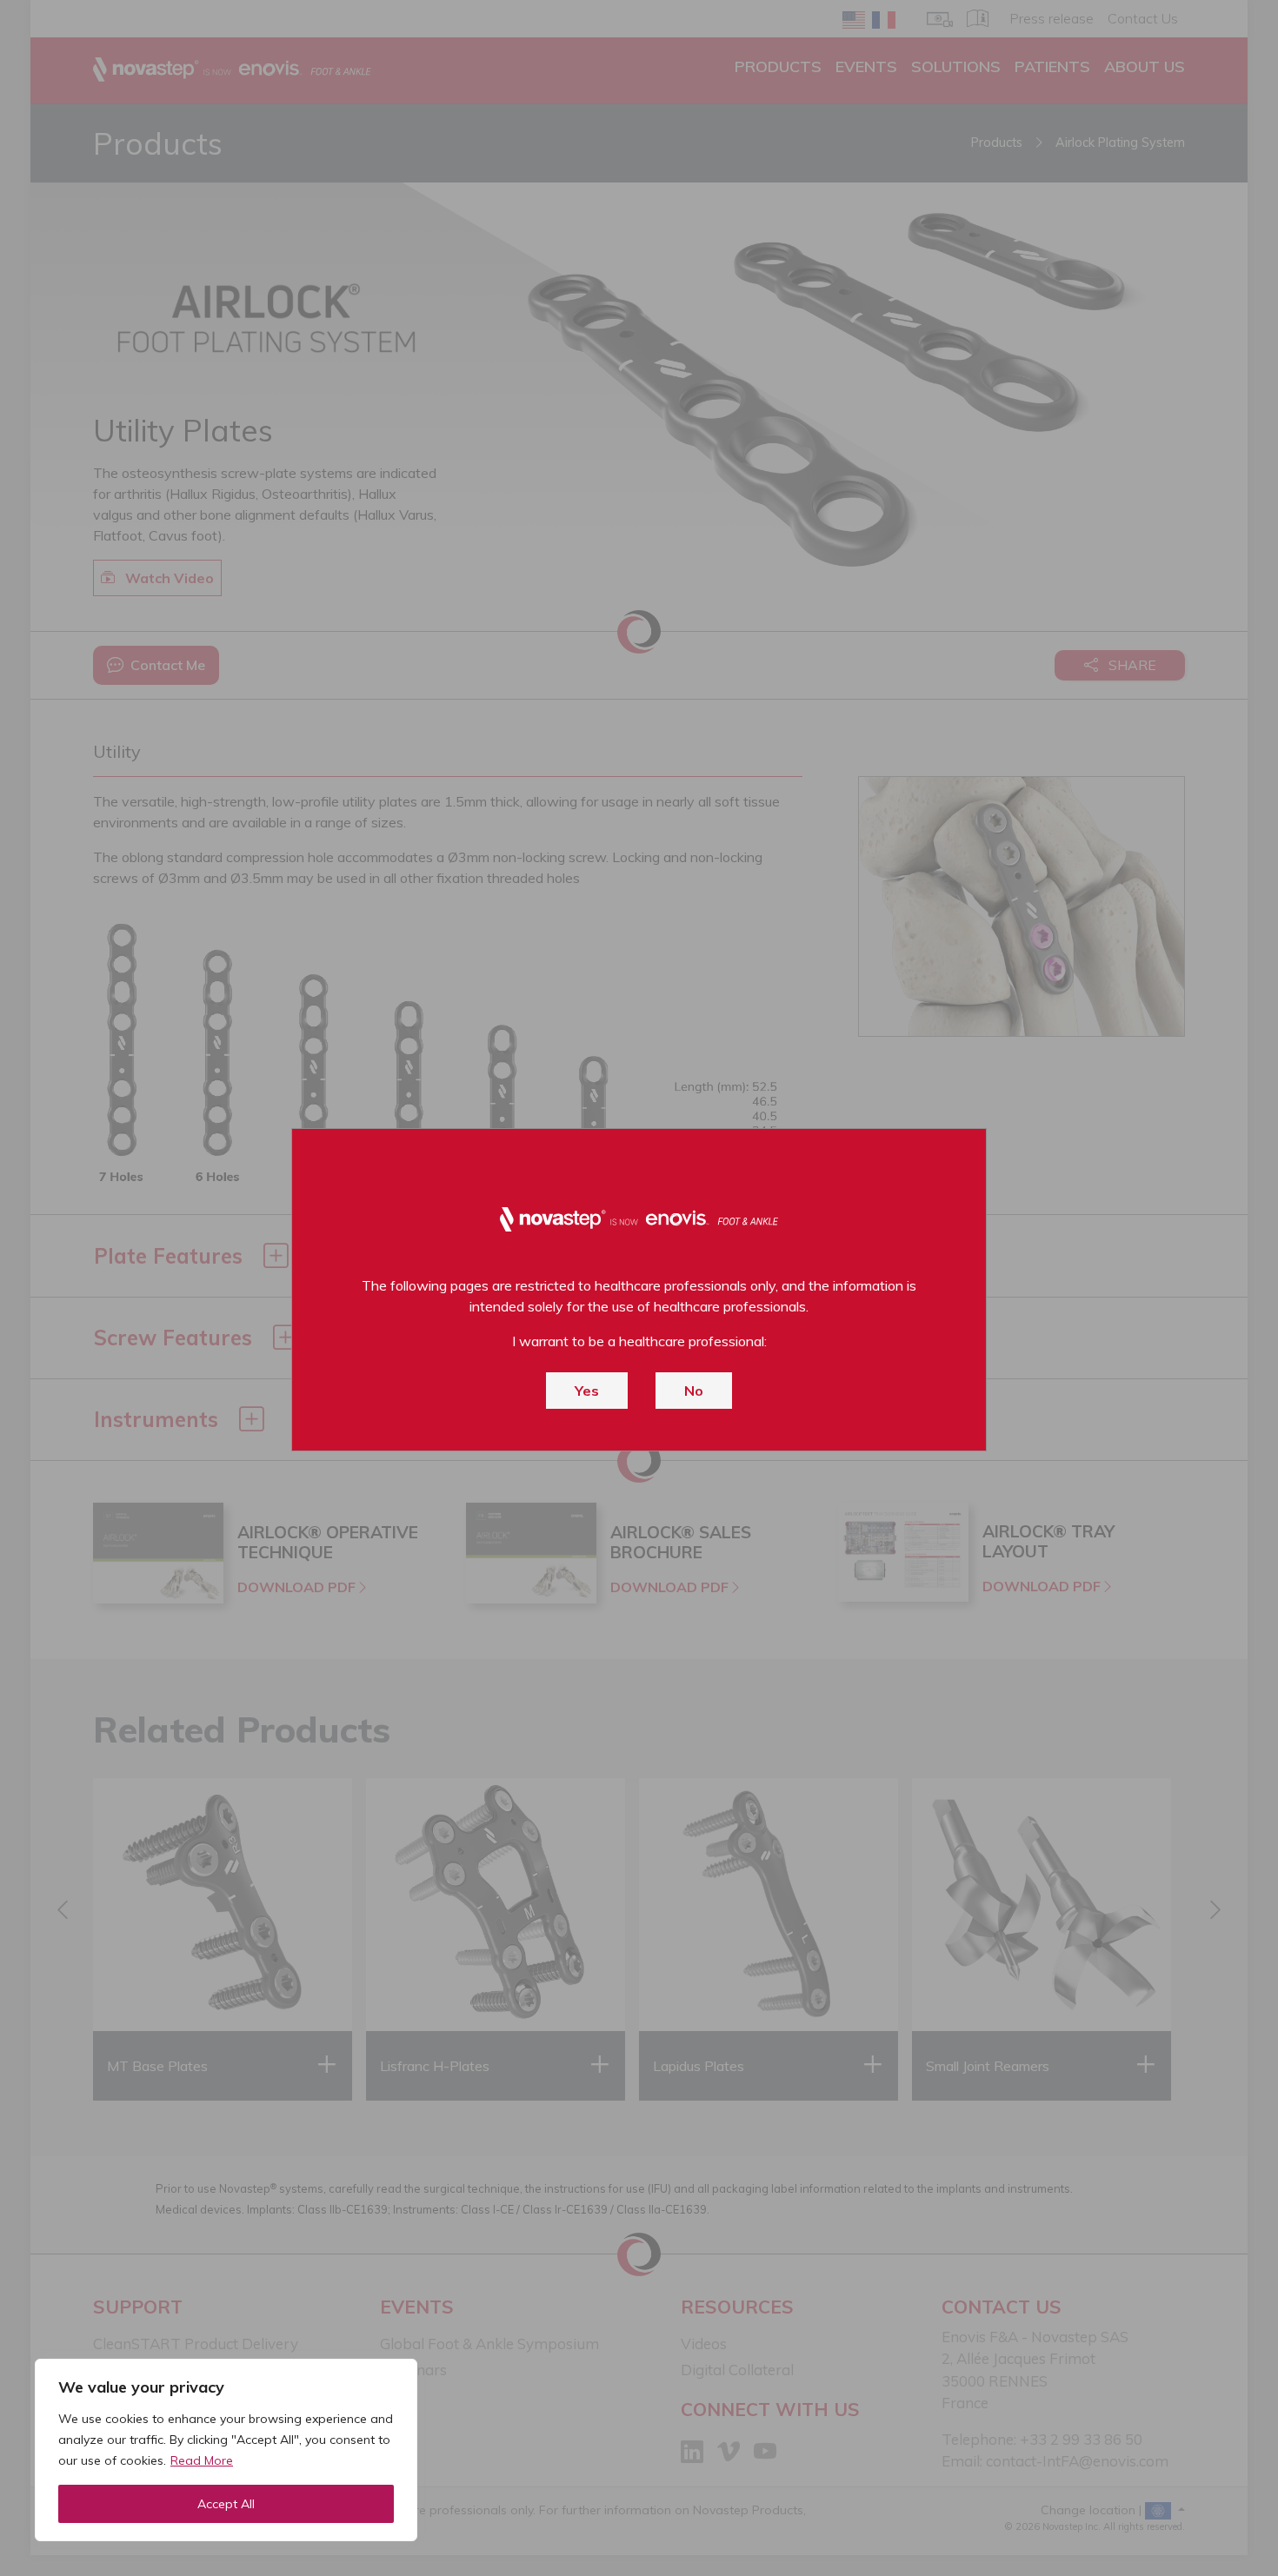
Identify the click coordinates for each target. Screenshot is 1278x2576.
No (694, 1391)
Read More (202, 2460)
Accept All (226, 2504)
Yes (587, 1391)
